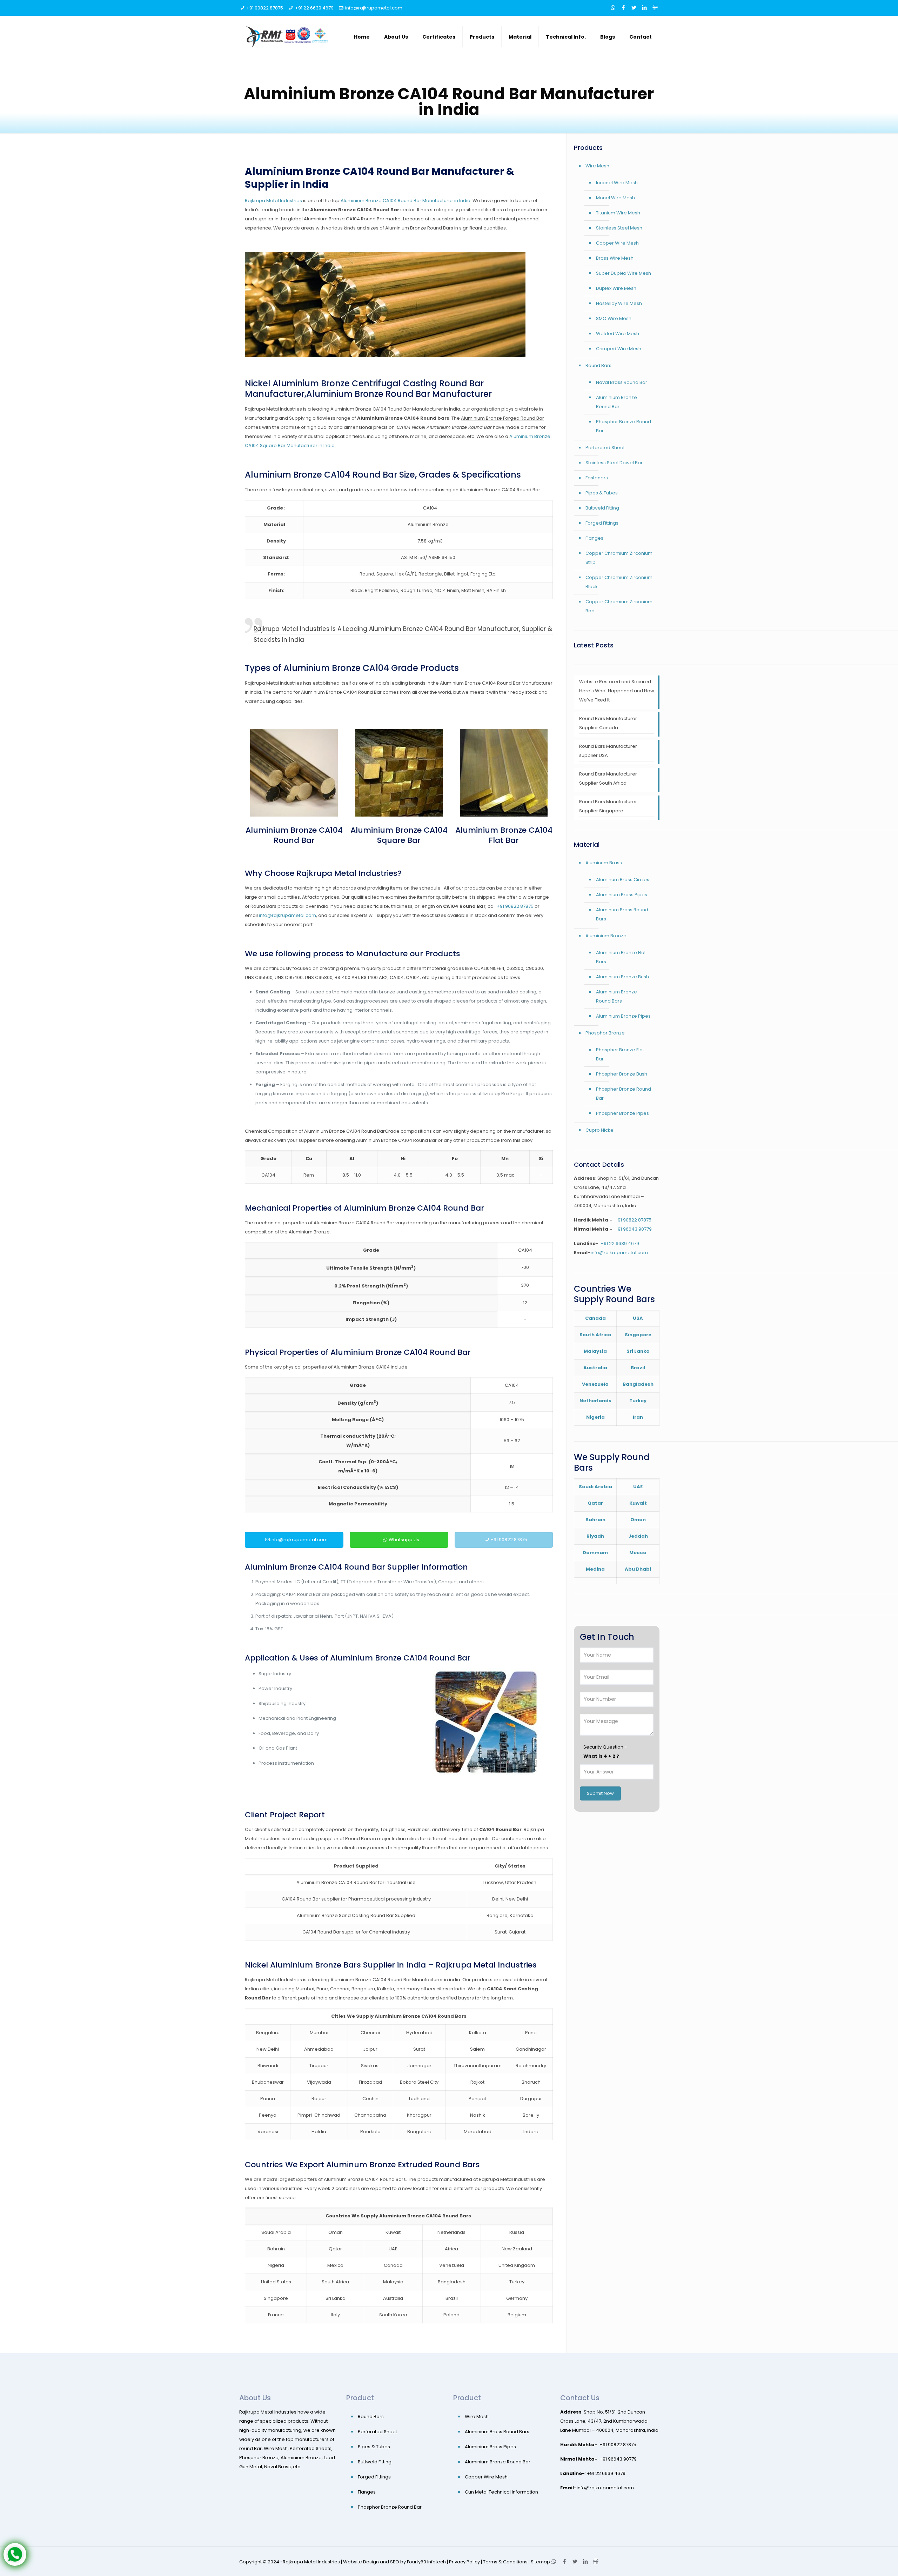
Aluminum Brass (604, 863)
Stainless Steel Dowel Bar (614, 463)
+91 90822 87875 (265, 8)
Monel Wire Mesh (615, 198)
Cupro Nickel (600, 1130)
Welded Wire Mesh (618, 334)
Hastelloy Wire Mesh (619, 303)
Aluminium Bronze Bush (622, 977)
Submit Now (600, 1793)
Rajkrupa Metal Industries (273, 201)
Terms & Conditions (505, 2562)
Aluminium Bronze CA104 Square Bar (399, 835)
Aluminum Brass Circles (623, 880)
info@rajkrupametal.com (374, 8)
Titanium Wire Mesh (618, 213)
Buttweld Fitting (602, 508)
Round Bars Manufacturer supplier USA (608, 751)
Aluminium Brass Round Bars (497, 2432)
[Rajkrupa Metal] (288, 37)
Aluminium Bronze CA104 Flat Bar (504, 835)
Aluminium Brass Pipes (622, 895)
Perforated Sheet (605, 448)
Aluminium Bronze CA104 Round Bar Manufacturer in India (406, 201)
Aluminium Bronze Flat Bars (621, 957)
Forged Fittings (602, 523)
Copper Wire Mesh (617, 243)
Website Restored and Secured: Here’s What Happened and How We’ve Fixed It (617, 691)
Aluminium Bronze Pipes (623, 1016)
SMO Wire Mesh (614, 318)
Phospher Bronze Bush (622, 1074)
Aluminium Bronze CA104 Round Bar (294, 835)
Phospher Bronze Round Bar (624, 1094)
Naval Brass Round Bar (622, 382)
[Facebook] (624, 8)
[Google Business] (655, 8)
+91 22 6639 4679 (314, 8)
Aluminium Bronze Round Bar (616, 402)
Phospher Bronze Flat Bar (620, 1054)
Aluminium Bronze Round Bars (616, 996)
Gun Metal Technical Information (501, 2492)
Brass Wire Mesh (615, 258)
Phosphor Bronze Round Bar (624, 426)
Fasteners (597, 478)
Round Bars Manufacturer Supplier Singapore (608, 806)
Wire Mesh (597, 166)
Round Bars (598, 365)
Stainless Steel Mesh (619, 228)
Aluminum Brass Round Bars (622, 914)
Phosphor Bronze (605, 1033)
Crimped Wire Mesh (619, 349)
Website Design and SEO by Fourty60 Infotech (394, 2562)
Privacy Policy (464, 2562)
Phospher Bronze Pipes (622, 1113)
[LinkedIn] (645, 8)
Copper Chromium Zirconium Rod (619, 606)
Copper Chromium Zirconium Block (619, 582)
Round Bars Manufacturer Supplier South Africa (608, 778)
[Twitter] (634, 8)
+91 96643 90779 (633, 1229)
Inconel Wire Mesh (617, 183)
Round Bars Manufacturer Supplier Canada (608, 723)
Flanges (594, 538)
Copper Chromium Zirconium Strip (619, 558)
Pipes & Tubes (602, 493)
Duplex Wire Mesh (616, 288)
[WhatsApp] (613, 8)
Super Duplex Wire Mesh (624, 273)
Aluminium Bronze (606, 936)
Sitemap (540, 2562)
